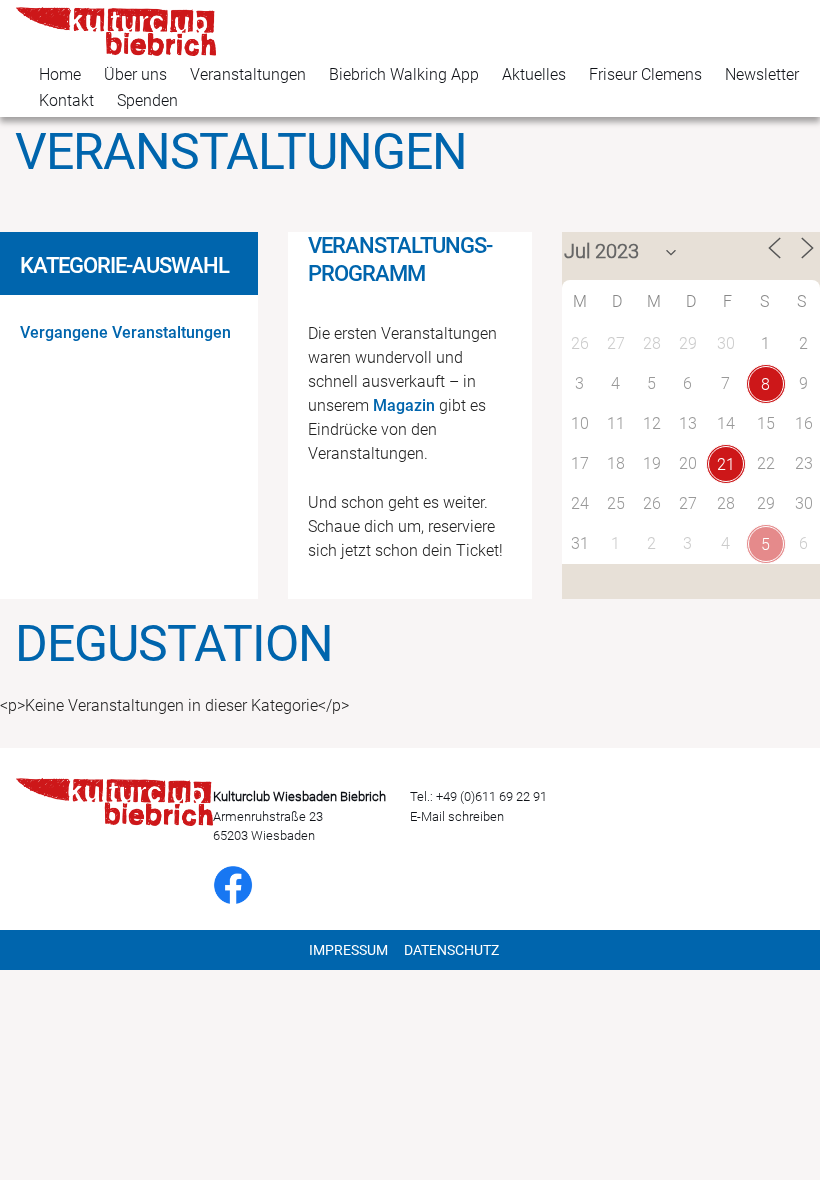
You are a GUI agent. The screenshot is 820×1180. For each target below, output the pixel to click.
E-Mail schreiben (457, 816)
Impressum (348, 950)
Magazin (404, 405)
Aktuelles (534, 74)
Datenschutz (451, 950)
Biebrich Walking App (404, 74)
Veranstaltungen (248, 74)
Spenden (147, 100)
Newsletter (762, 74)
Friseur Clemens (645, 74)
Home (60, 74)
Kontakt (66, 100)
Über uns (135, 74)
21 (726, 464)
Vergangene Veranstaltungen (125, 332)
